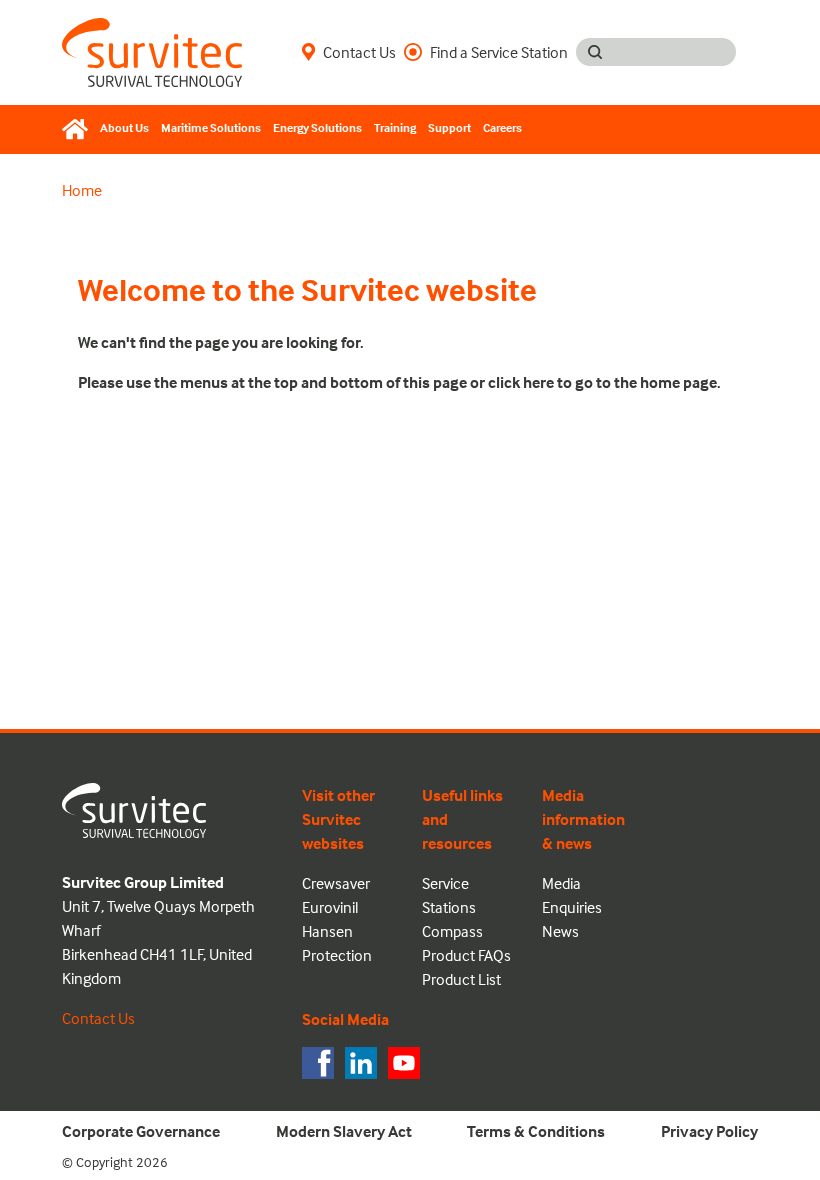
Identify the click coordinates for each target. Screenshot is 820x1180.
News (560, 931)
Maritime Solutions (211, 127)
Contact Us (359, 52)
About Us (124, 127)
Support (449, 127)
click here (521, 382)
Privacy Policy (709, 1131)
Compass (452, 931)
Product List (461, 979)
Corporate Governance (141, 1131)
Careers (502, 127)
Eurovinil (330, 907)
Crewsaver (336, 883)
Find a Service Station (499, 52)
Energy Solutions (317, 127)
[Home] (78, 129)
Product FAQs (466, 955)
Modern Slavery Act (344, 1131)
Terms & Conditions (536, 1131)
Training (395, 127)
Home (82, 190)
